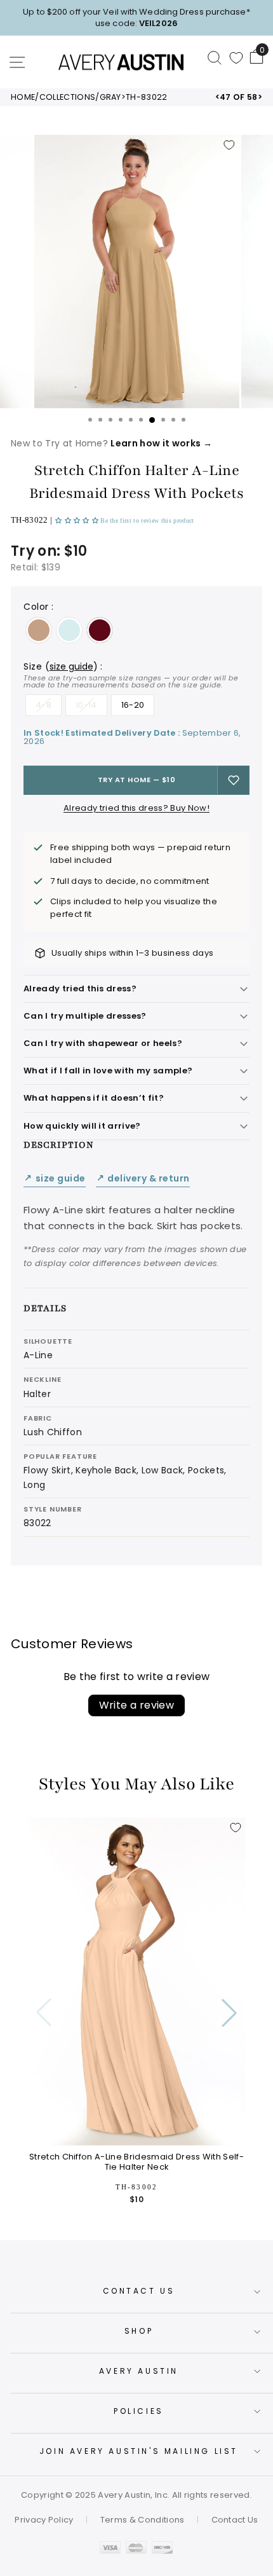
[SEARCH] (215, 57)
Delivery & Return (143, 1179)
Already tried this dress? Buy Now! (136, 808)
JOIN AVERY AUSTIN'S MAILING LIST (139, 2451)
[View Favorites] (236, 58)
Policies (139, 2411)
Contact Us (139, 2291)
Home (23, 97)
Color (38, 607)
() (71, 666)
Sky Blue (69, 630)
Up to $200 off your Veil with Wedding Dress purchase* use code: (136, 17)
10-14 (86, 705)
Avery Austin (139, 2371)
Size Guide (55, 1179)
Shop (139, 2331)
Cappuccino (39, 630)
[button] (78, 520)
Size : (131, 675)
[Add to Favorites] (229, 145)
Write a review (137, 1705)
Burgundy (100, 630)
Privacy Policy (44, 2520)
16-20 (133, 705)
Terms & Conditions (143, 2520)
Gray (110, 97)
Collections (68, 97)
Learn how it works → (161, 443)
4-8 (43, 705)
